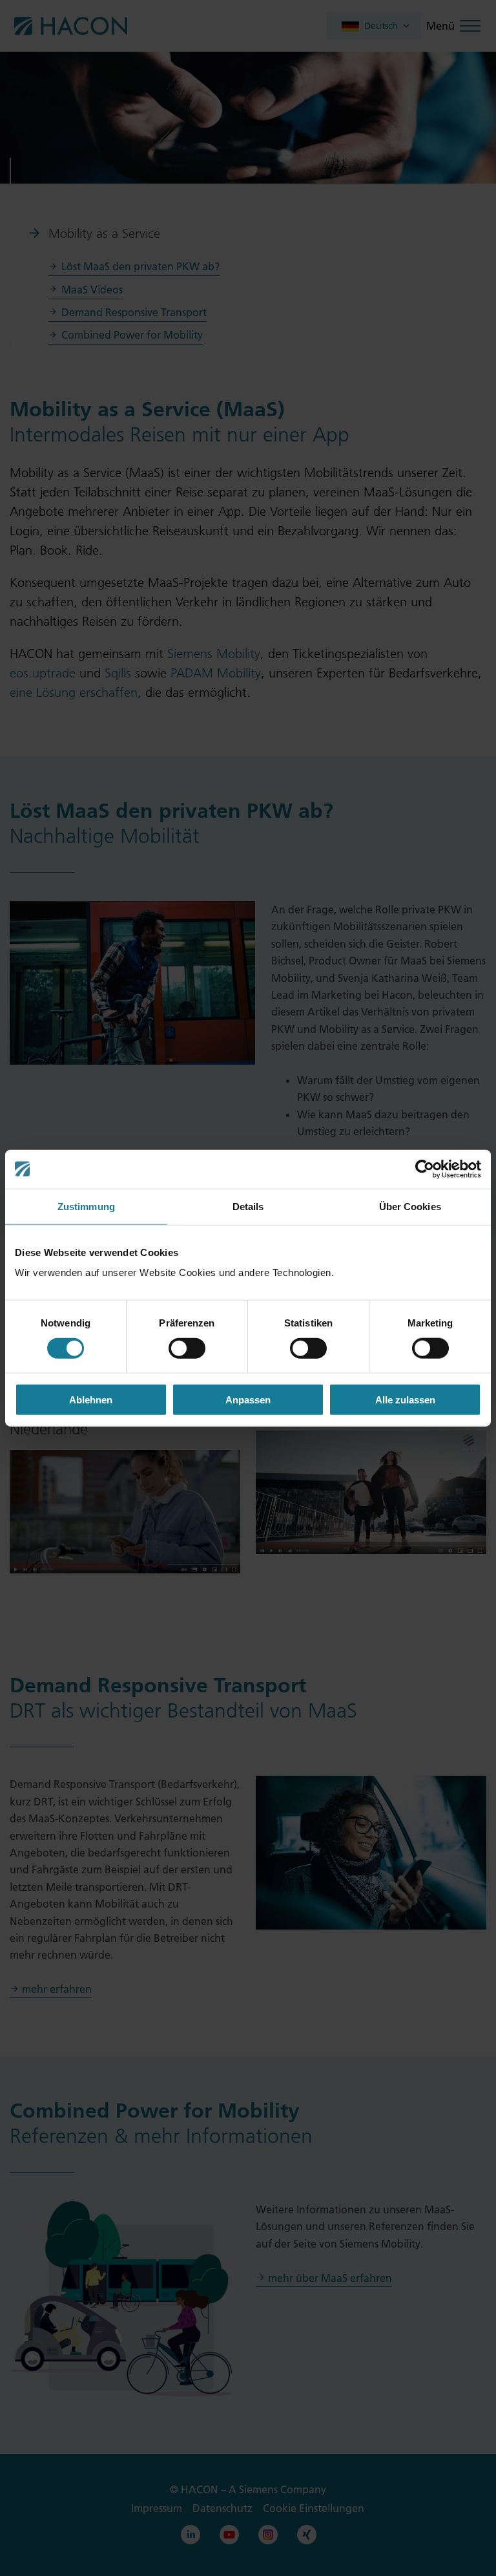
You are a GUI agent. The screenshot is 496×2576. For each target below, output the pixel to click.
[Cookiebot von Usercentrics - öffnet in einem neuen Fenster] (425, 1169)
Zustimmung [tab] (86, 1206)
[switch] (187, 1348)
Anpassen (248, 1400)
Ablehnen (91, 1400)
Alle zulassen (405, 1400)
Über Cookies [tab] (410, 1206)
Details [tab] (248, 1206)
